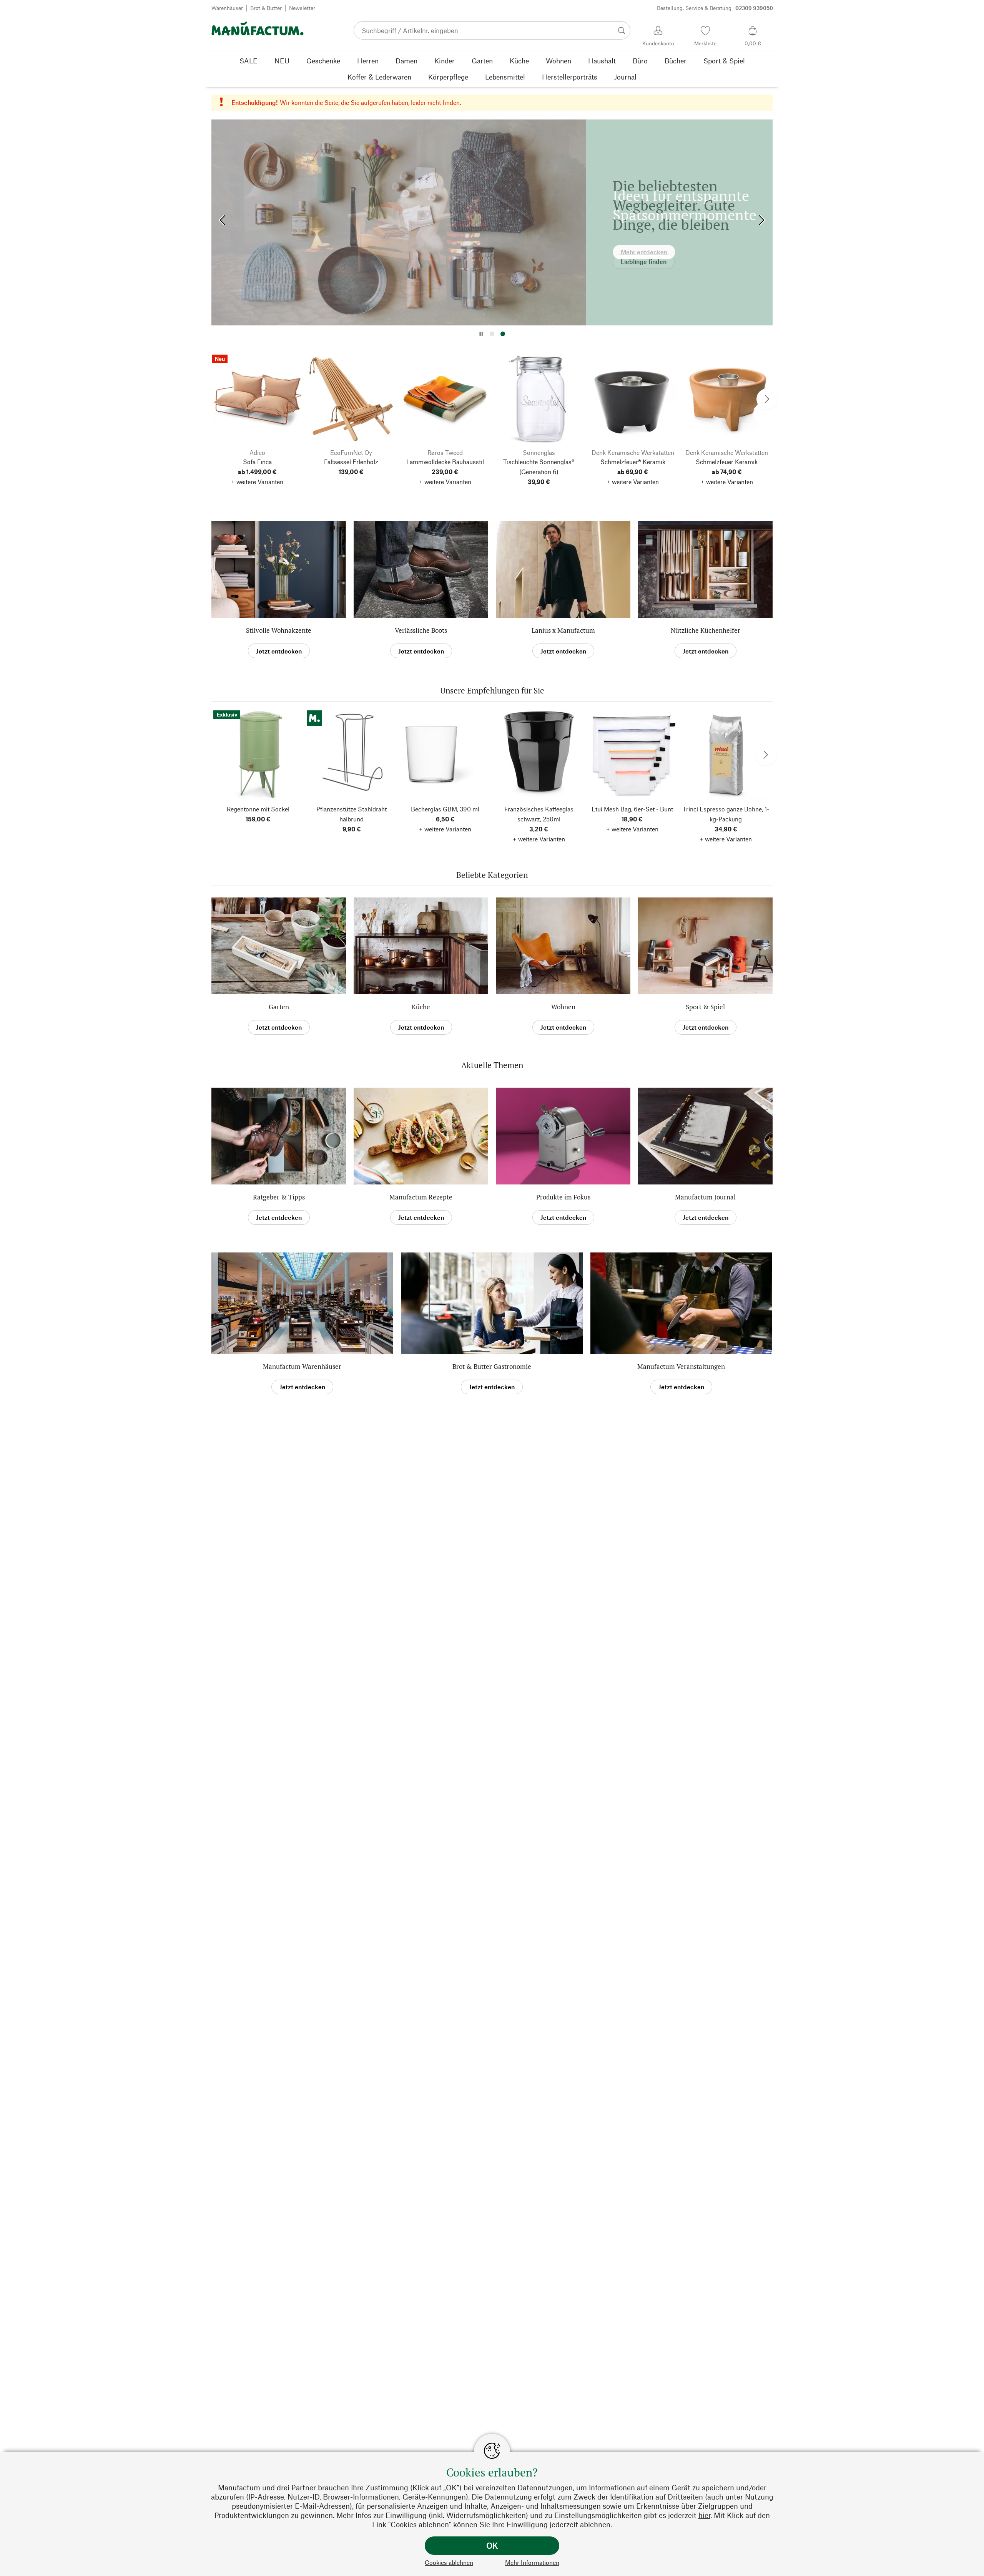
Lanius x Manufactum (563, 630)
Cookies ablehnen (449, 2562)
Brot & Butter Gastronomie (492, 1366)
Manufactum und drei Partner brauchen (283, 2487)
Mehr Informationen (532, 2562)
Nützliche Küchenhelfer (706, 630)
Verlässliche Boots (421, 630)
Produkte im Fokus (563, 1197)
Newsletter (302, 8)
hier (704, 2515)
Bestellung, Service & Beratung (715, 8)
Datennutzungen (545, 2487)
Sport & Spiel (705, 1007)
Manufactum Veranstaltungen (681, 1366)
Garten (279, 1007)
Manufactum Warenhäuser (302, 1366)
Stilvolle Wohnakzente (279, 630)
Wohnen (563, 1007)
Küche (421, 1007)
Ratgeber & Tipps (279, 1197)
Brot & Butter (266, 8)
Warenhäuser (227, 8)
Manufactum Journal (705, 1197)
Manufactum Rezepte (421, 1197)
